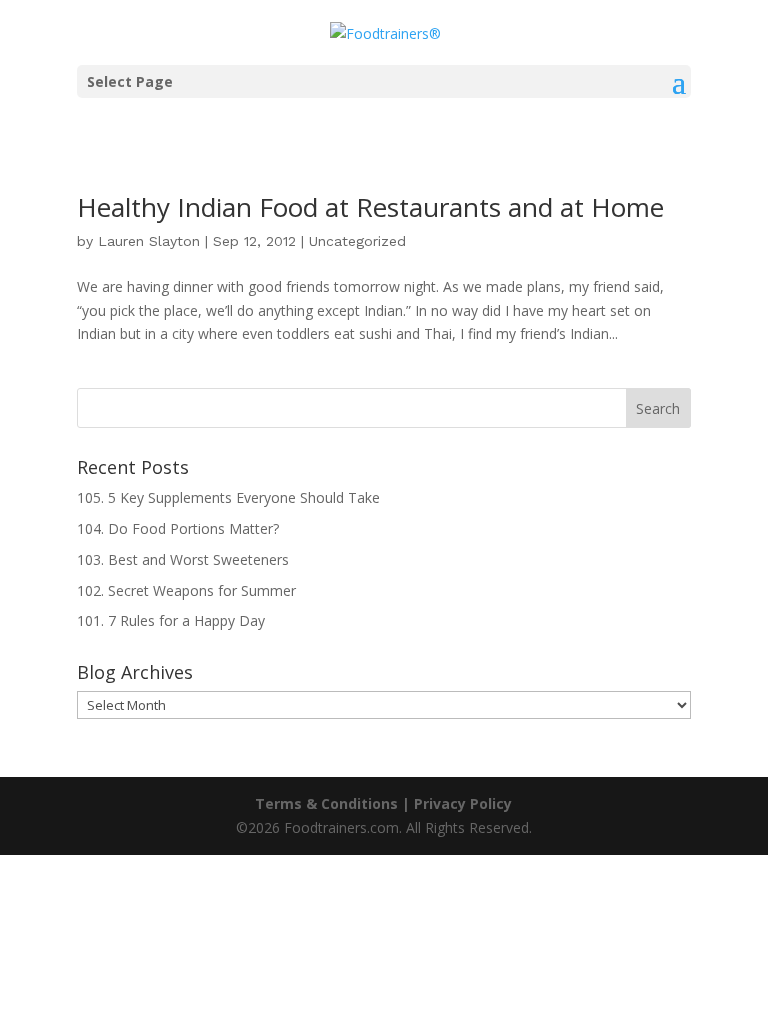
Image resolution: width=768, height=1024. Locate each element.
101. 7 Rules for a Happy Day (171, 620)
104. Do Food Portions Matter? (178, 528)
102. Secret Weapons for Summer (186, 590)
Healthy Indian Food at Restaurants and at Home (370, 207)
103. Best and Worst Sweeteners (183, 559)
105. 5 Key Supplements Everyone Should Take (228, 497)
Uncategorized (357, 241)
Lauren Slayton (149, 241)
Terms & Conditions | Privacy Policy (383, 803)
